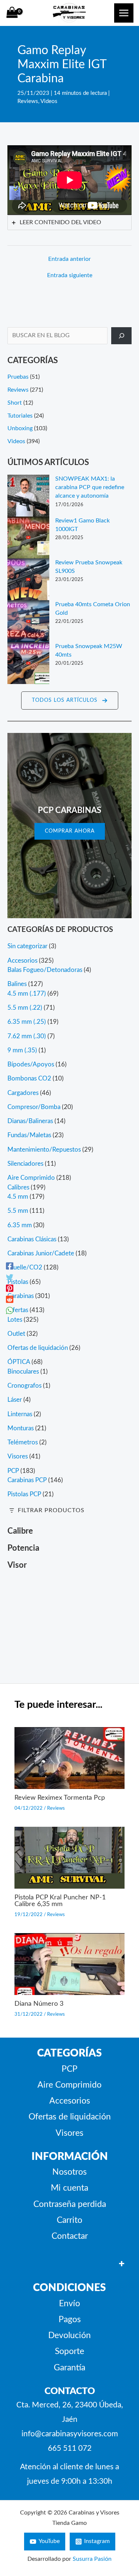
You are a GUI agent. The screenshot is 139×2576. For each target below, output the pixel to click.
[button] (70, 701)
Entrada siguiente (70, 275)
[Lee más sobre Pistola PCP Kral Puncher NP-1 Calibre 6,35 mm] (70, 1857)
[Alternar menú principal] (124, 13)
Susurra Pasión (92, 2559)
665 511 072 (70, 2448)
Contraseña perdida (70, 2204)
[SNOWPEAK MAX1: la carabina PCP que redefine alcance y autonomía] (28, 496)
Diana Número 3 (39, 2004)
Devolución (69, 2336)
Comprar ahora (70, 831)
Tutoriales (20, 416)
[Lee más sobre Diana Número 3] (70, 1964)
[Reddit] (10, 1299)
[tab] (69, 223)
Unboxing (20, 429)
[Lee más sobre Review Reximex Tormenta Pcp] (70, 1758)
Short (15, 403)
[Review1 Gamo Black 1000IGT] (28, 537)
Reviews (28, 101)
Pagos (70, 2320)
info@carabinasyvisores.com (70, 2434)
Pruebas (18, 377)
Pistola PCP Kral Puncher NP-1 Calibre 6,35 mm (60, 1901)
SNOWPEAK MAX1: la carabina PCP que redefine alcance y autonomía (90, 488)
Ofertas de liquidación (70, 2117)
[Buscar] (121, 336)
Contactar (70, 2236)
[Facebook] (10, 1266)
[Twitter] (10, 1277)
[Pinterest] (10, 1288)
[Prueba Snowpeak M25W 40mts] (28, 663)
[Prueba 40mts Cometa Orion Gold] (28, 621)
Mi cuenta (69, 2188)
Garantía (69, 2368)
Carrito (69, 2220)
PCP (69, 2069)
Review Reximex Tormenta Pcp (60, 1798)
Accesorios (70, 2101)
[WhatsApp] (10, 1310)
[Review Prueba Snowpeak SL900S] (28, 579)
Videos (49, 101)
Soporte (69, 2351)
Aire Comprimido (69, 2085)
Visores (69, 2133)
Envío (69, 2304)
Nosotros (69, 2172)
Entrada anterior (69, 259)
